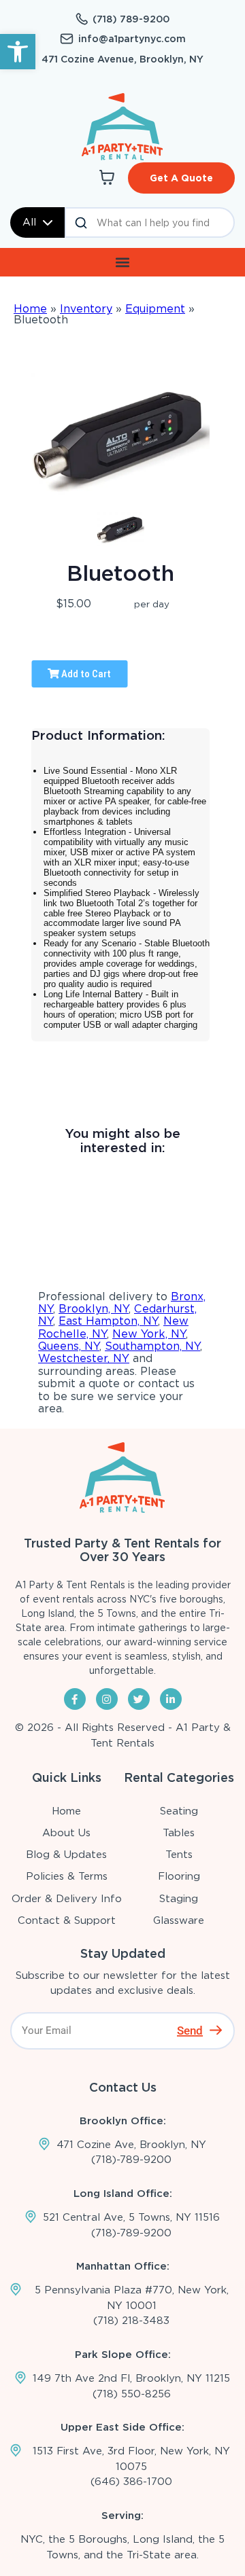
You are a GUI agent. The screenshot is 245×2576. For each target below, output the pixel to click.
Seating (179, 1811)
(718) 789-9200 (131, 19)
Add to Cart (85, 674)
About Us (66, 1833)
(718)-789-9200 (131, 2160)
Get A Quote (181, 178)
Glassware (179, 1920)
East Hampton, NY (108, 1321)
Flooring (179, 1876)
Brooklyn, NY (94, 1309)
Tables (179, 1833)
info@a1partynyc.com (132, 39)
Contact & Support (67, 1920)
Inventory (86, 309)
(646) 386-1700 (131, 2482)
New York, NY (149, 1334)
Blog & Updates (66, 1855)
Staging (179, 1899)
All (29, 222)
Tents (179, 1855)
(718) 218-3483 (131, 2321)
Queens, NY (69, 1346)
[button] (18, 52)
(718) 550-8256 (132, 2394)
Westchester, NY (84, 1358)
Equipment (155, 309)
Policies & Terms (67, 1876)
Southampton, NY (152, 1346)
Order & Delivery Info (67, 1899)
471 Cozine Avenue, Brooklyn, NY (122, 59)
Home (30, 309)
